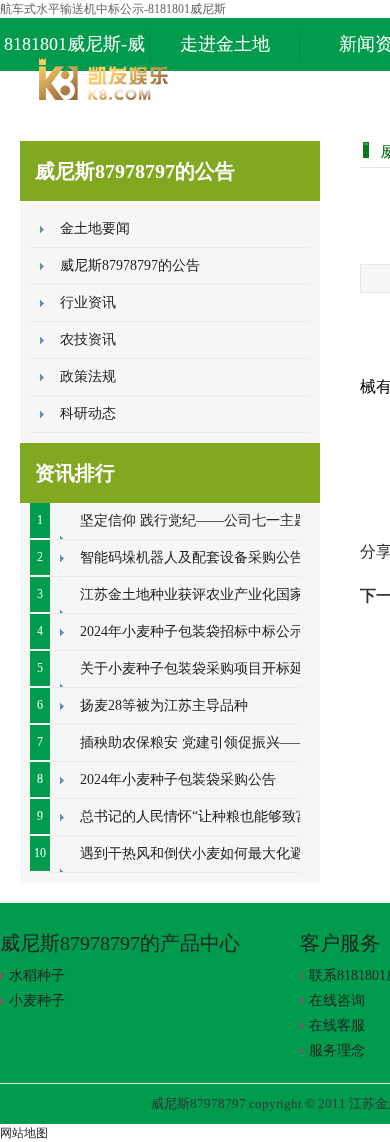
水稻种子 (37, 975)
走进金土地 (225, 44)
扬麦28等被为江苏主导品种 (164, 705)
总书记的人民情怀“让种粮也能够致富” (198, 816)
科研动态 (88, 413)
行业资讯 (88, 302)
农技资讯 (88, 339)
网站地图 (24, 1133)
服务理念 (337, 1050)
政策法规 (88, 376)
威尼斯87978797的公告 (130, 265)
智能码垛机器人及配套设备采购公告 (192, 557)
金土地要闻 (95, 228)
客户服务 (340, 943)
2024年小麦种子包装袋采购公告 (178, 779)
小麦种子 (37, 1000)
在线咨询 (337, 1000)
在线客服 (337, 1025)
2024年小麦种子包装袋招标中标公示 (192, 631)
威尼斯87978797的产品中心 (120, 943)
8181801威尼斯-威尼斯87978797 (74, 52)
